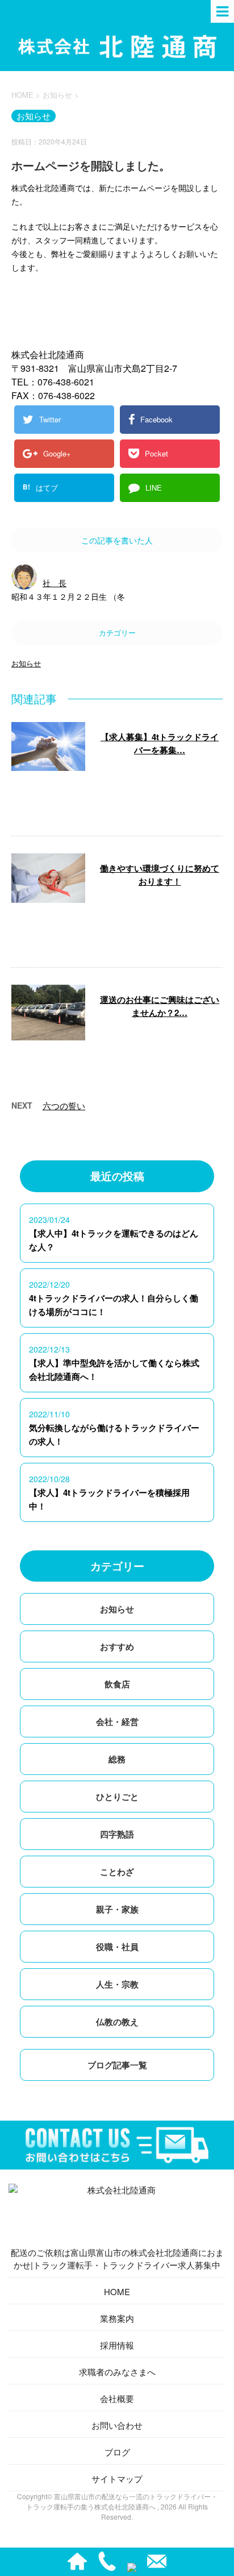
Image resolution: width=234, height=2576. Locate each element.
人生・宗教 (117, 1984)
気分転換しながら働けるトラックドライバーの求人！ (114, 1434)
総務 (117, 1759)
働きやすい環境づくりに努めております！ (160, 875)
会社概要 (117, 2398)
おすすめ (117, 1646)
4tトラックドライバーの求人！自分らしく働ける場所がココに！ (114, 1305)
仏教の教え (117, 2022)
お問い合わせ (117, 2425)
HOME (117, 2291)
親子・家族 (117, 1909)
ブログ (117, 2452)
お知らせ (26, 663)
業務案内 (117, 2318)
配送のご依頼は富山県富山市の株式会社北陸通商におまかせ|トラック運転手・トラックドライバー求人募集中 (117, 2258)
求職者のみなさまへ (117, 2372)
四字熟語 (117, 1834)
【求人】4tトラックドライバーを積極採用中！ (109, 1499)
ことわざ (117, 1872)
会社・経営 (117, 1722)
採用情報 (117, 2345)
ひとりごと (117, 1797)
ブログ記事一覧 (117, 2065)
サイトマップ (117, 2478)
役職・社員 (117, 1947)
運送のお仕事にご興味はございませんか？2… (160, 1006)
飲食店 (117, 1684)
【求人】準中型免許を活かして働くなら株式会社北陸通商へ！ (114, 1370)
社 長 (55, 583)
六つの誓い (64, 1106)
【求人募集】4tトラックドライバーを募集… (160, 743)
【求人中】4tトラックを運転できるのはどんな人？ (114, 1240)
